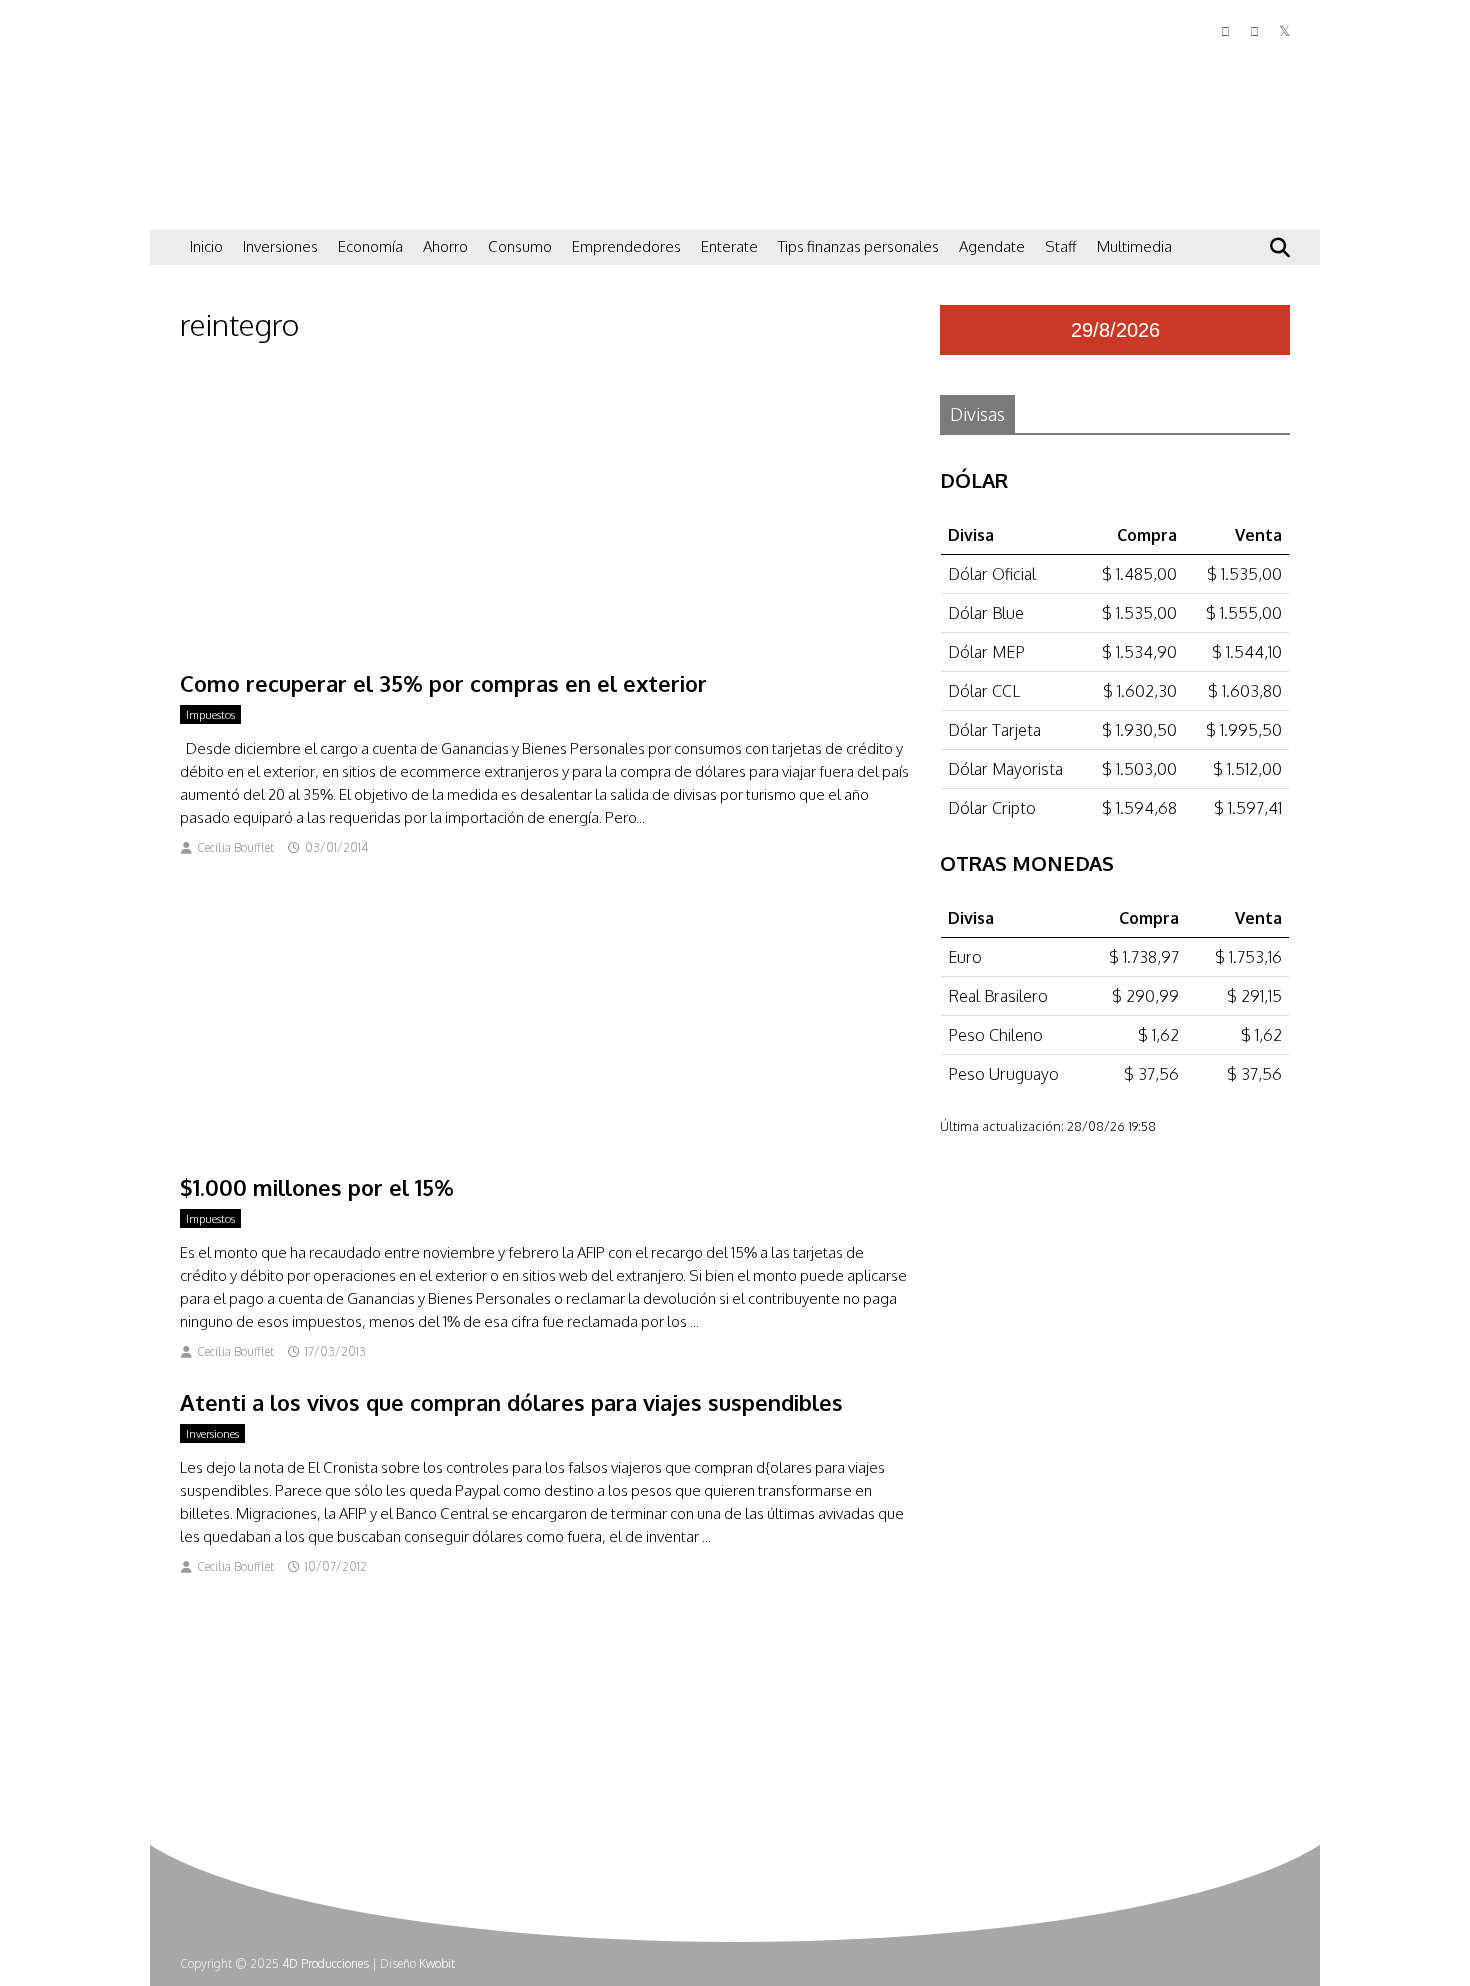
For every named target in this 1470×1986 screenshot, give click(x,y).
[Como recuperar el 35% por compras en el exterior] (545, 647)
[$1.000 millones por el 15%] (545, 1151)
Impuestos (210, 715)
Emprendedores (626, 246)
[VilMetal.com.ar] (280, 205)
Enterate (729, 246)
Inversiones (280, 246)
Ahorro (445, 246)
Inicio (206, 246)
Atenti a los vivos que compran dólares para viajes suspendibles (511, 1402)
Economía (370, 246)
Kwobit (437, 1963)
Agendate (992, 246)
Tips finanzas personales (858, 246)
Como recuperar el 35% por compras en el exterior (443, 683)
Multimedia (1134, 246)
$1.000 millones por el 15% (317, 1187)
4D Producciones (325, 1963)
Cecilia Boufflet (235, 847)
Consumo (520, 246)
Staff (1061, 246)
